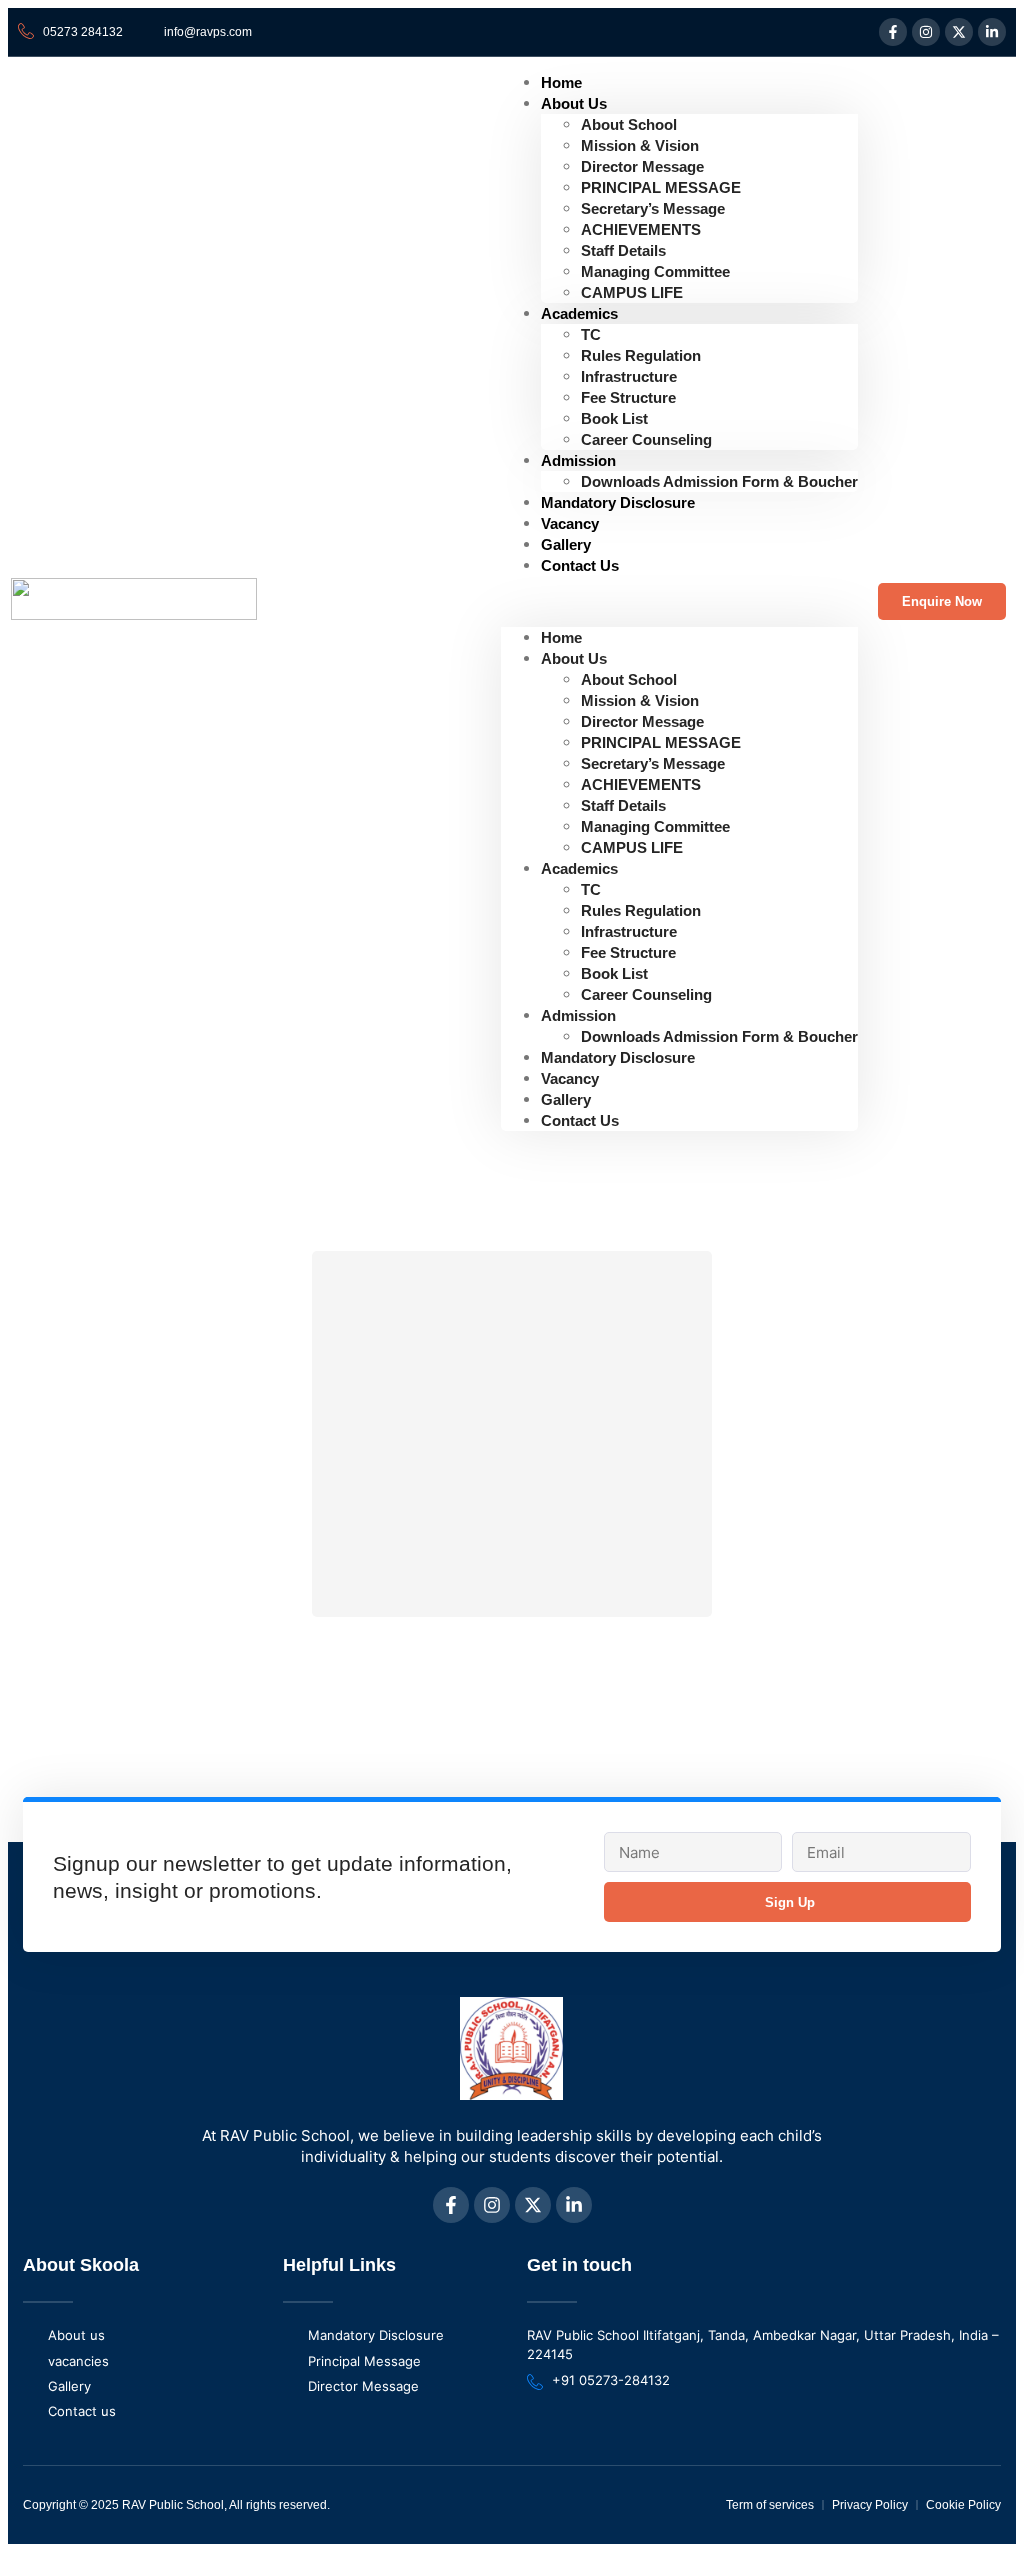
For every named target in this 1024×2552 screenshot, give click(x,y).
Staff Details (623, 250)
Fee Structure (628, 397)
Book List (614, 418)
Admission (578, 460)
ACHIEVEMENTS (641, 229)
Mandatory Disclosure (618, 502)
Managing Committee (655, 271)
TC (591, 334)
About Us (574, 103)
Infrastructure (629, 376)
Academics (579, 313)
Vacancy (570, 1078)
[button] (679, 601)
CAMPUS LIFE (632, 292)
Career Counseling (646, 439)
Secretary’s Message (653, 208)
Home (561, 637)
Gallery (566, 1099)
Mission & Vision (640, 145)
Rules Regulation (641, 355)
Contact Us (580, 565)
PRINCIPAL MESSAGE (661, 187)
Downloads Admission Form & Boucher (719, 481)
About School (629, 124)
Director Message (642, 166)
